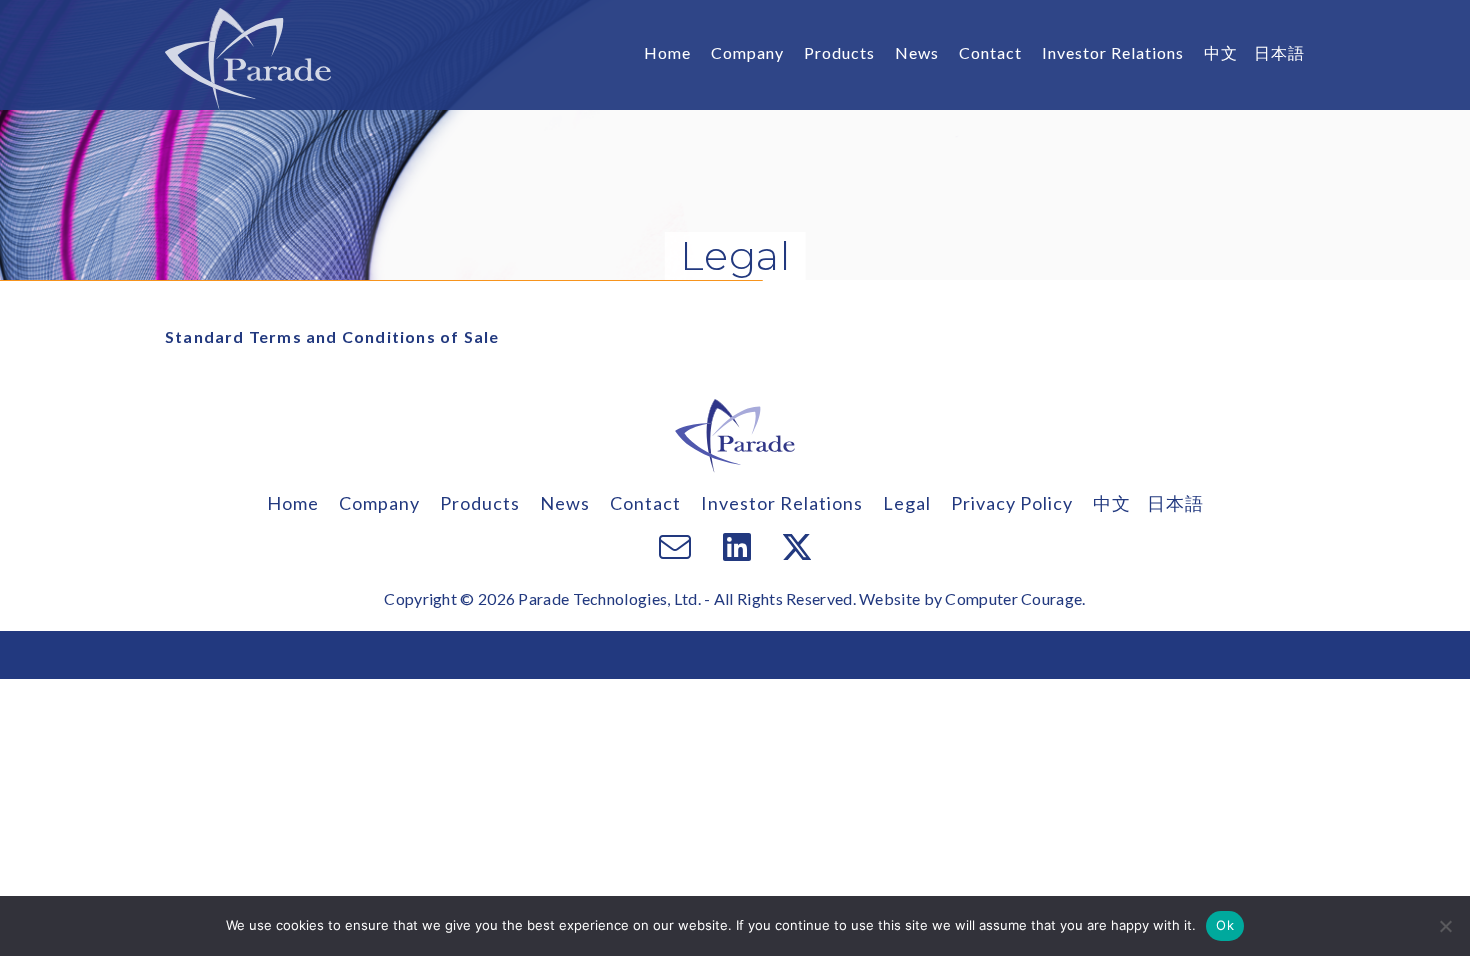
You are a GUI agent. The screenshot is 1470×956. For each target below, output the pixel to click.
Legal (907, 503)
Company (747, 52)
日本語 (1279, 52)
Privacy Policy (1012, 503)
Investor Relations (1113, 52)
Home (667, 52)
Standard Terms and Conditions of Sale (332, 336)
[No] (1445, 926)
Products (839, 52)
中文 (1221, 52)
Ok (1225, 925)
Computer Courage (1013, 598)
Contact (990, 52)
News (917, 52)
